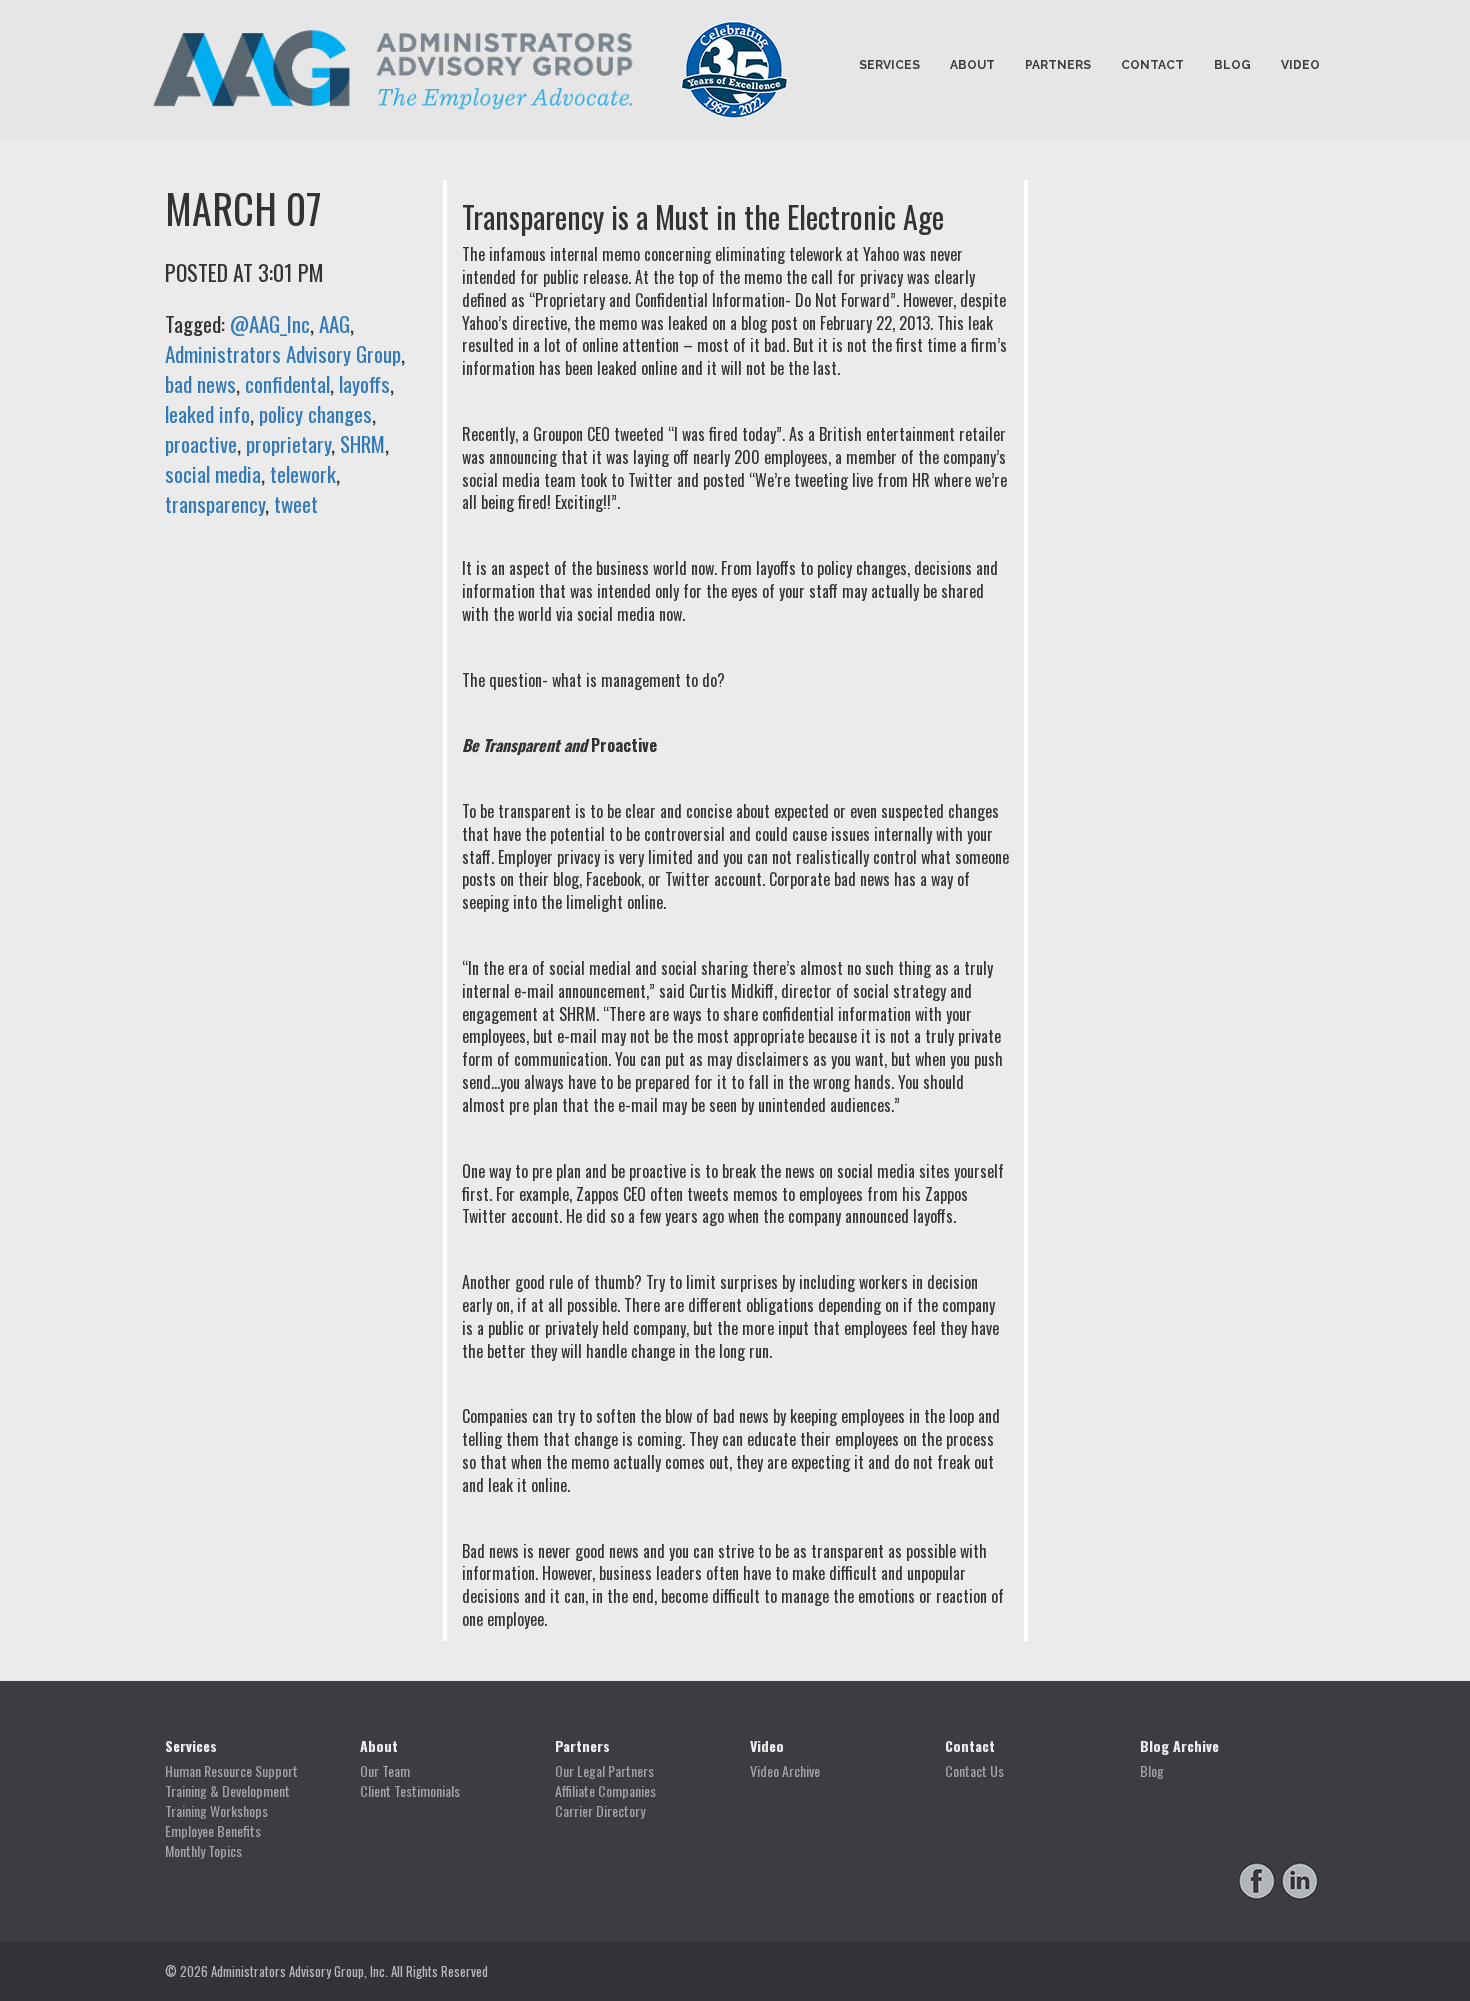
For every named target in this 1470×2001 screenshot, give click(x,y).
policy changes (315, 413)
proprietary (288, 443)
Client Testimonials (410, 1791)
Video (1300, 65)
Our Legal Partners (604, 1771)
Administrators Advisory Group (283, 353)
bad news (200, 383)
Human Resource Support (231, 1771)
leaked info (207, 413)
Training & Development (227, 1791)
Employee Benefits (213, 1831)
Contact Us (974, 1771)
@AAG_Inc (270, 323)
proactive (201, 443)
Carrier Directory (600, 1811)
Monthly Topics (203, 1851)
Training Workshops (216, 1811)
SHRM (362, 443)
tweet (296, 503)
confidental (287, 383)
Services (889, 65)
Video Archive (785, 1771)
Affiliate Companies (605, 1791)
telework (303, 473)
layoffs (364, 383)
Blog (1232, 65)
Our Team (385, 1771)
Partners (1058, 65)
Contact (1152, 65)
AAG (334, 323)
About (972, 65)
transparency (215, 503)
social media (213, 473)
